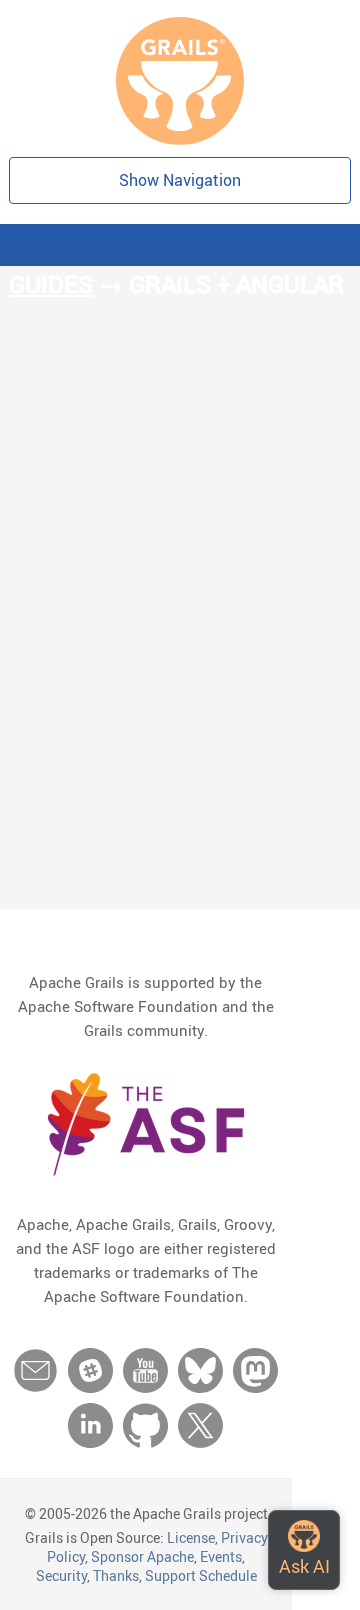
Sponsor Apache (142, 1556)
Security (61, 1575)
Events (221, 1556)
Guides (51, 284)
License (191, 1537)
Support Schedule (201, 1575)
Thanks (116, 1575)
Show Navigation (180, 180)
